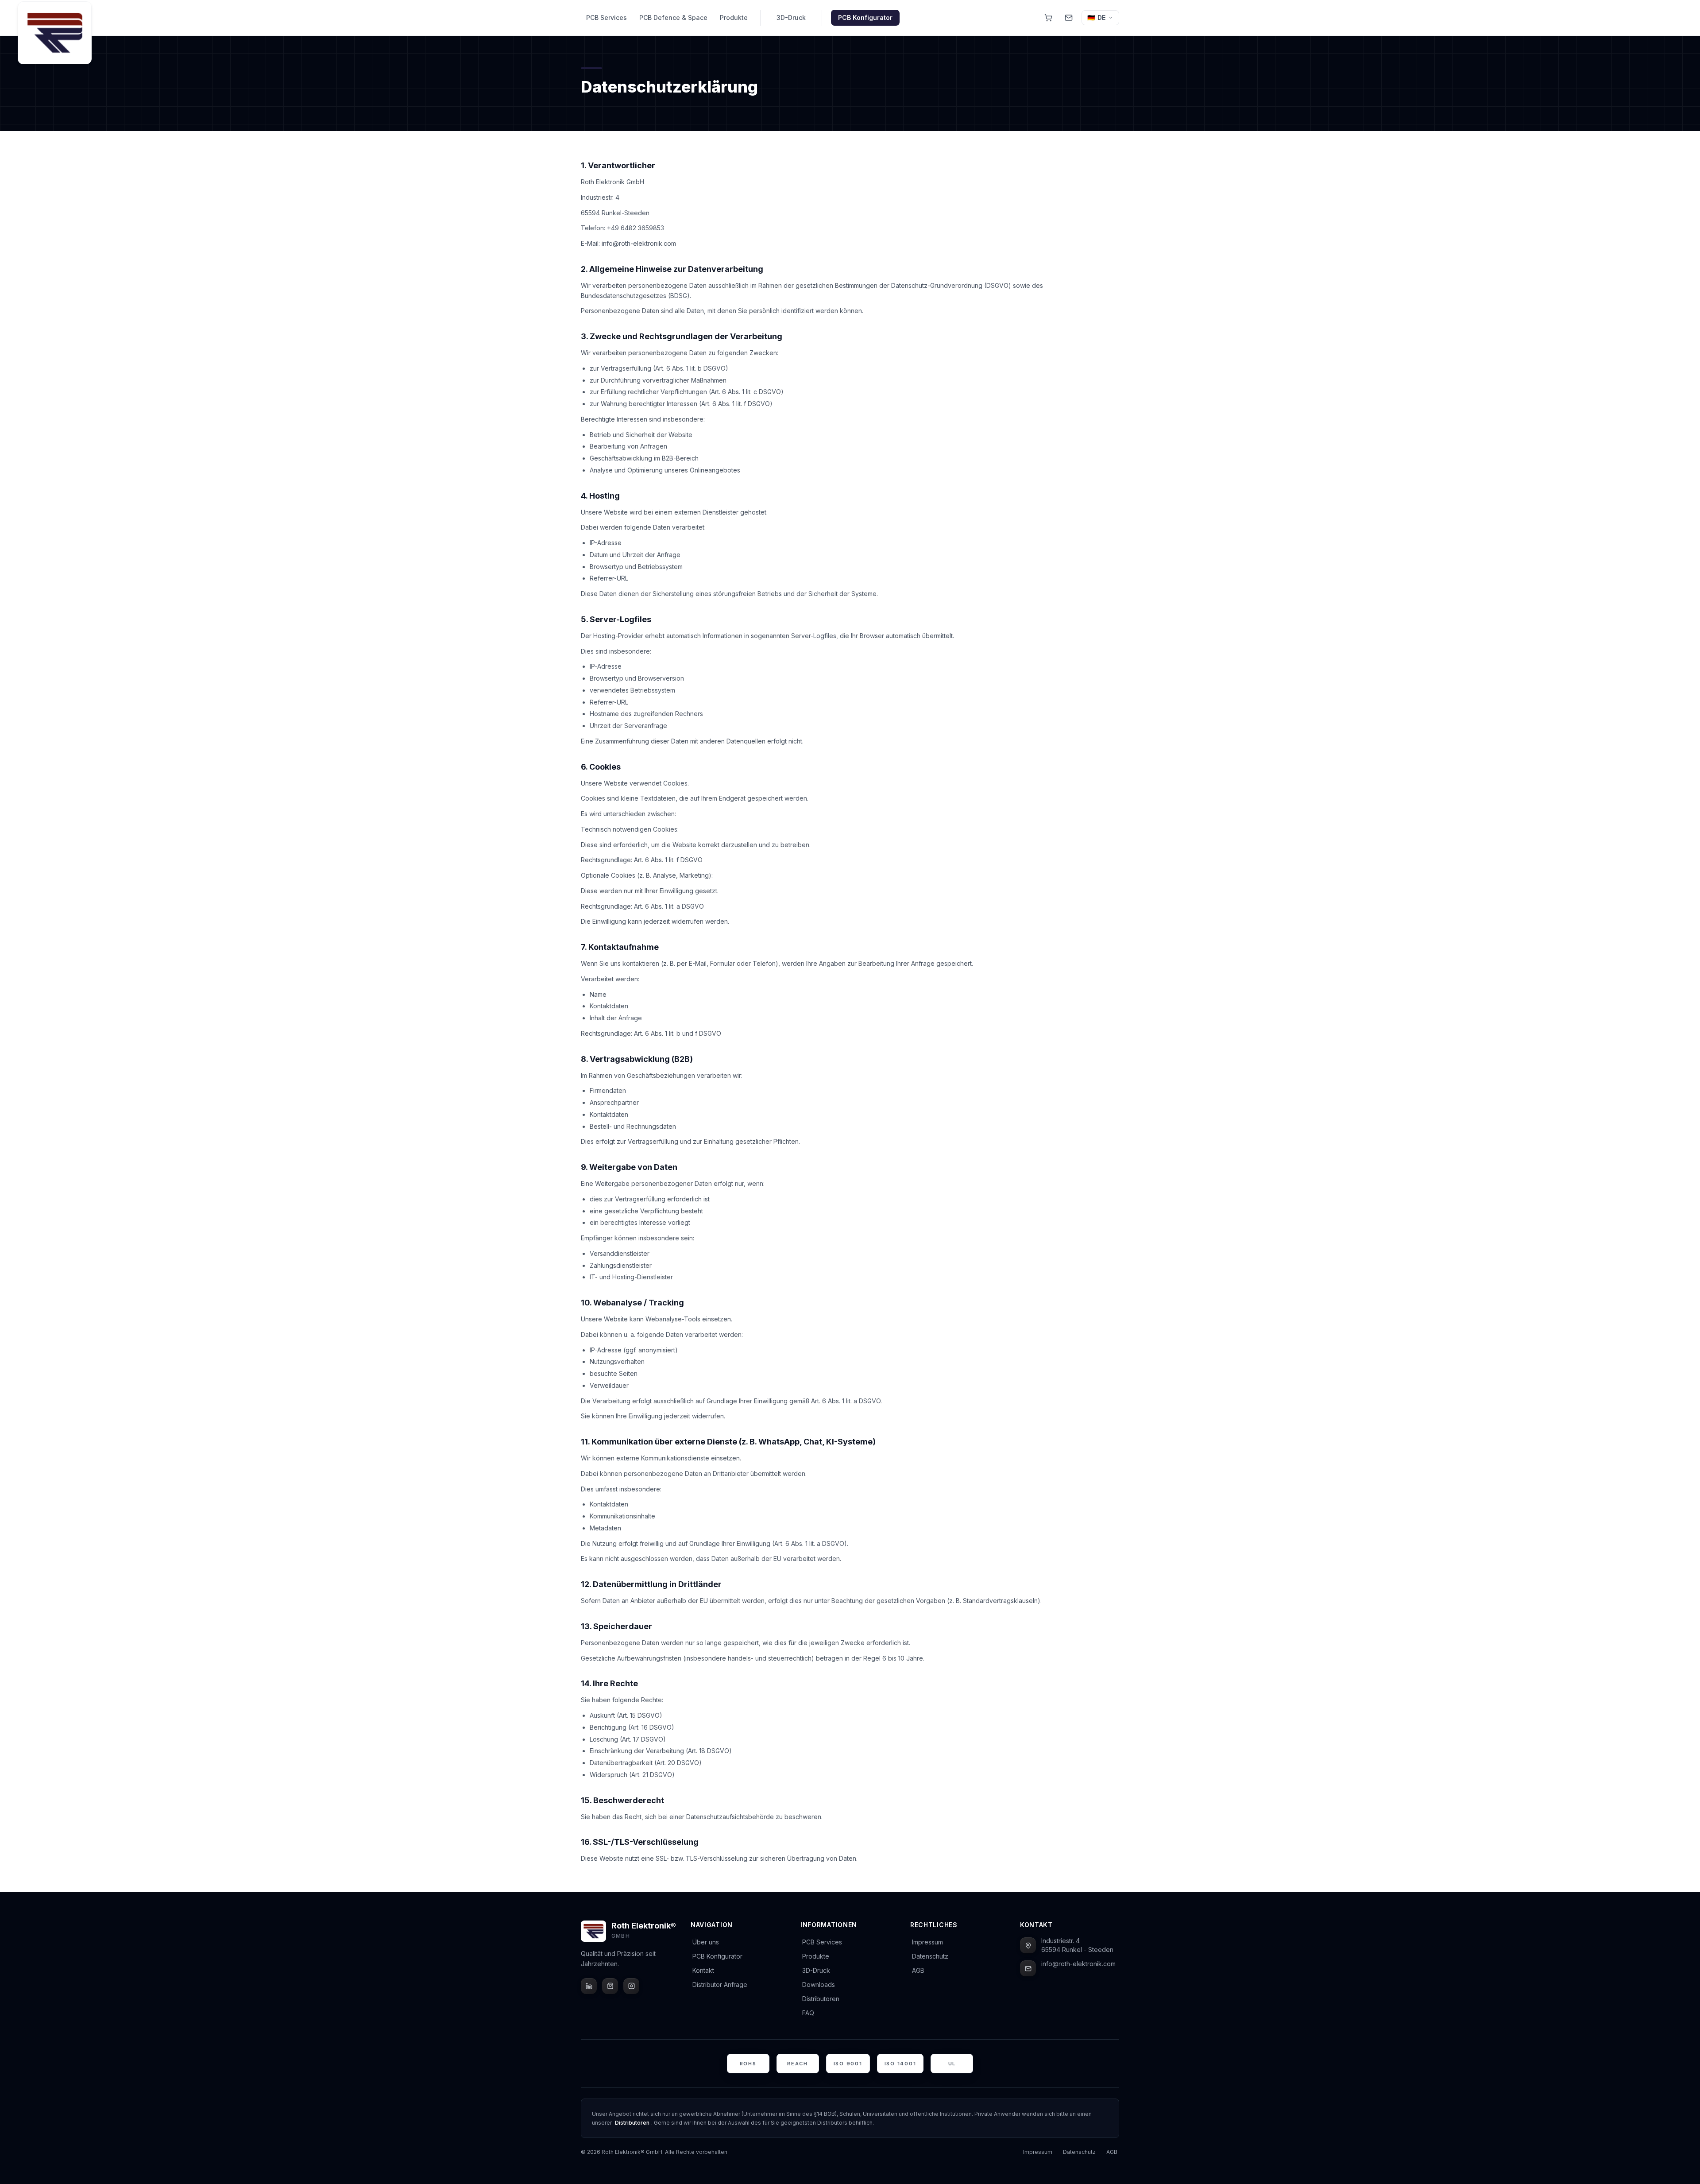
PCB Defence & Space (673, 17)
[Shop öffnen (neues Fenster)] (1048, 18)
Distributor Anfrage (720, 1985)
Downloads (819, 1985)
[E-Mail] (1028, 1968)
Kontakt (703, 1970)
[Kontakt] (1069, 18)
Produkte (734, 17)
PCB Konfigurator (865, 17)
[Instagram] (631, 1986)
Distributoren (821, 1999)
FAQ (808, 2013)
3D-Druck (791, 17)
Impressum (927, 1942)
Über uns (706, 1942)
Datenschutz (930, 1956)
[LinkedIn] (589, 1986)
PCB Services (607, 17)
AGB (918, 1970)
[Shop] (610, 1986)
